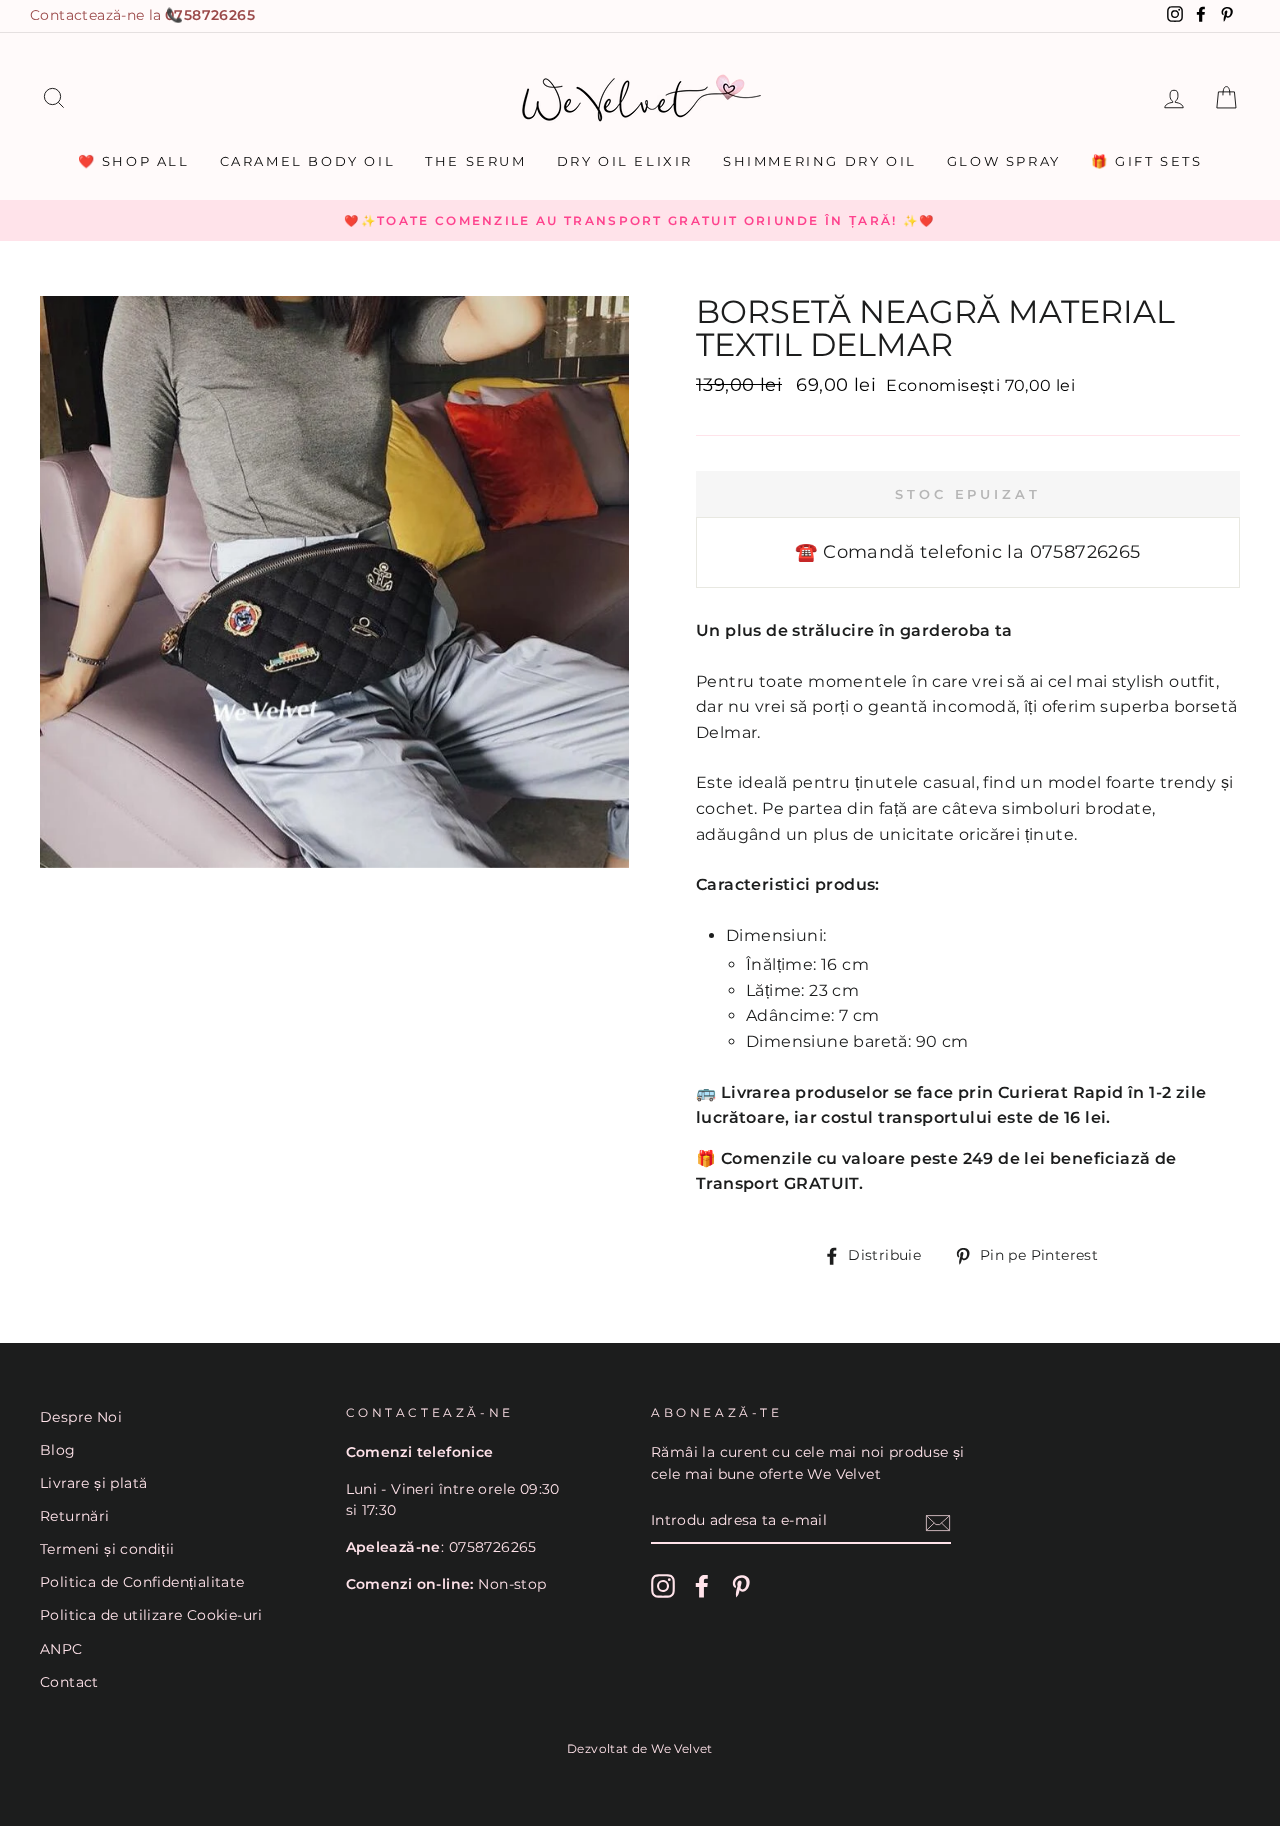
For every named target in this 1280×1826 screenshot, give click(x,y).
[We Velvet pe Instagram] (663, 1586)
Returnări (75, 1516)
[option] (640, 221)
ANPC (61, 1649)
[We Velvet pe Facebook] (702, 1586)
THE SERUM (475, 161)
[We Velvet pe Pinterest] (741, 1586)
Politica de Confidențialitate (142, 1582)
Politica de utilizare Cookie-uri (151, 1615)
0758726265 (210, 15)
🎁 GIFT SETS (1147, 161)
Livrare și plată (93, 1483)
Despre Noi (81, 1417)
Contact (69, 1682)
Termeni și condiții (107, 1549)
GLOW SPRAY (1004, 161)
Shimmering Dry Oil (820, 161)
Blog (58, 1450)
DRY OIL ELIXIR (625, 161)
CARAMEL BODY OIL (308, 161)
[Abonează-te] (938, 1522)
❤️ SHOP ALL (134, 161)
